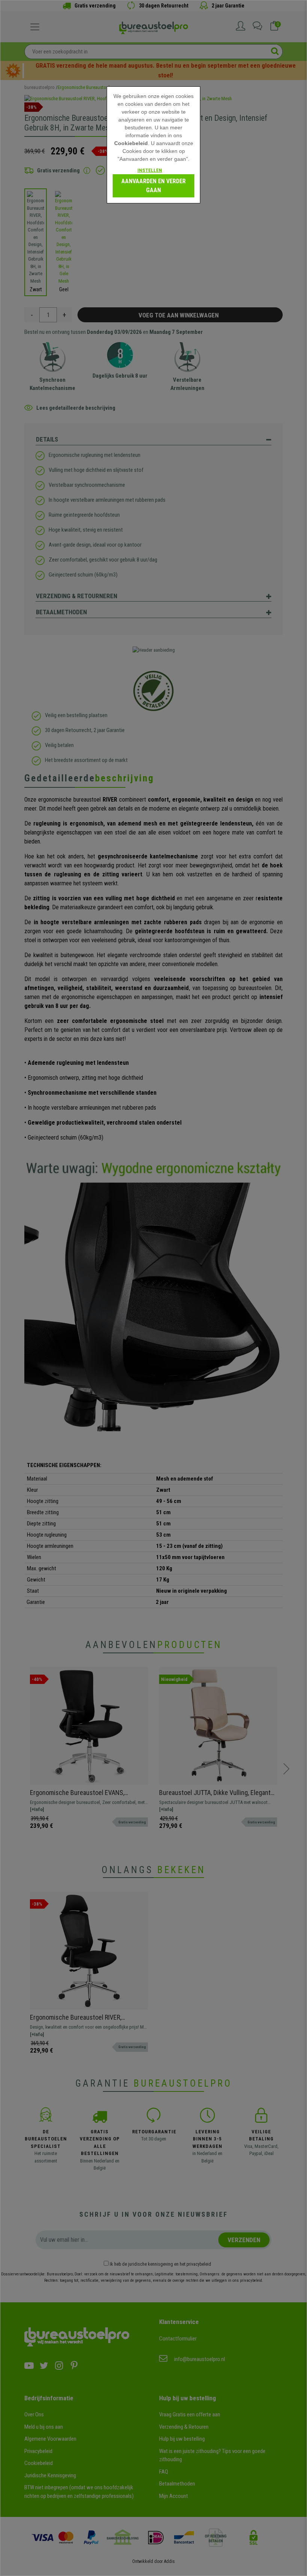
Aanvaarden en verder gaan (153, 186)
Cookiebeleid (131, 143)
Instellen (150, 170)
